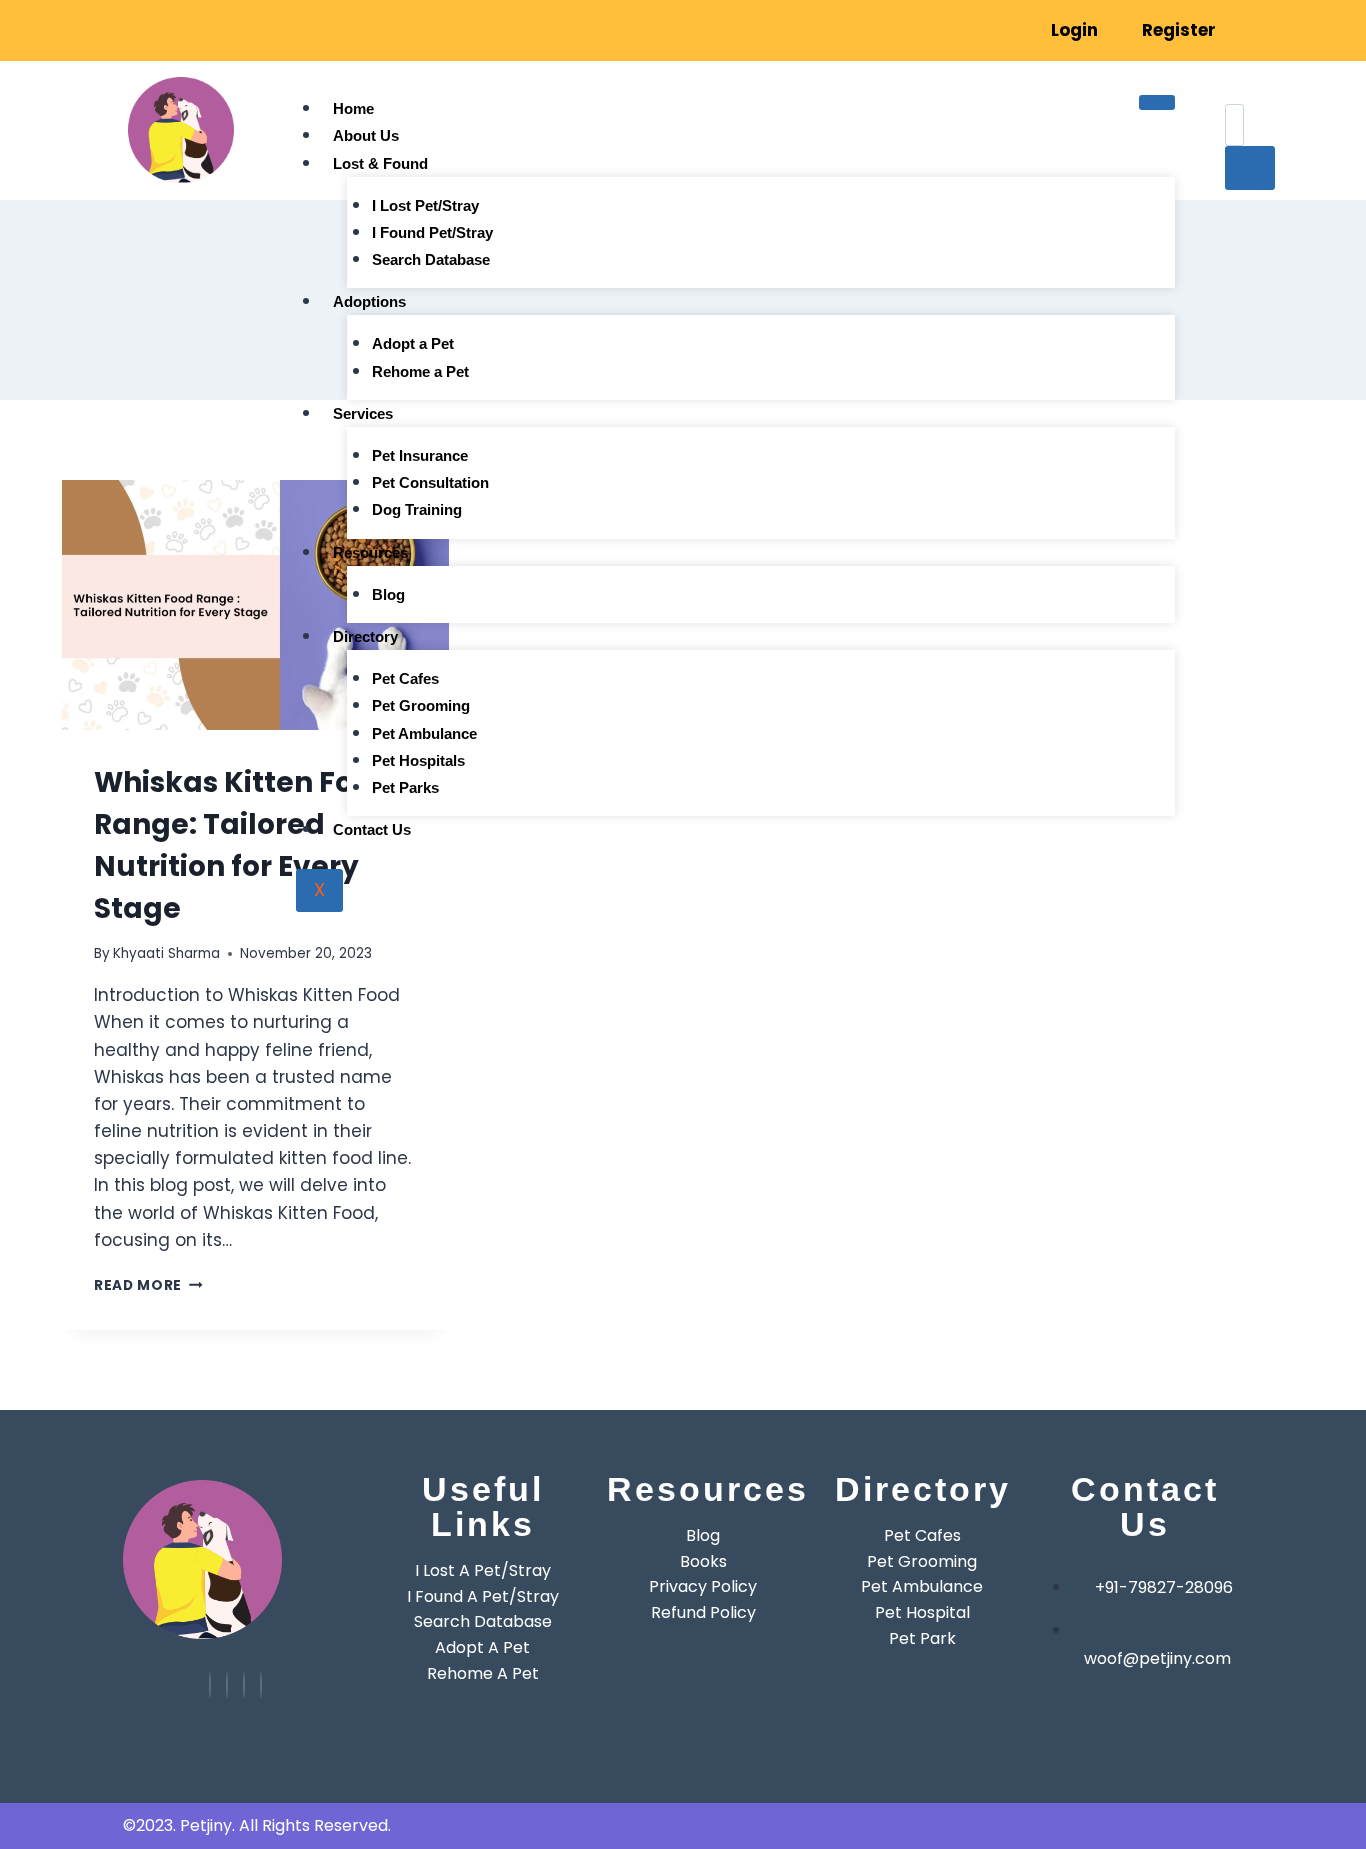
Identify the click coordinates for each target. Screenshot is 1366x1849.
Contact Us (372, 829)
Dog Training (417, 509)
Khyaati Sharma (166, 953)
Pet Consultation (430, 482)
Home (353, 108)
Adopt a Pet (413, 343)
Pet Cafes (405, 678)
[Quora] (261, 1685)
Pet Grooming (421, 705)
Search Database (431, 259)
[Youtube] (210, 1685)
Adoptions (369, 301)
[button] (1243, 89)
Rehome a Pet (420, 371)
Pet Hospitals (418, 760)
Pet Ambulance (424, 733)
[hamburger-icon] (1157, 102)
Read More (148, 1285)
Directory (365, 636)
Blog (388, 594)
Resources (370, 552)
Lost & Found (380, 163)
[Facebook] (213, 17)
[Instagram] (185, 17)
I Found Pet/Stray (432, 232)
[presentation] (255, 605)
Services (363, 413)
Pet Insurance (420, 455)
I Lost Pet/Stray (425, 205)
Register (1179, 30)
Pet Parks (405, 787)
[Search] (1250, 167)
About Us (366, 135)
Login (1074, 30)
